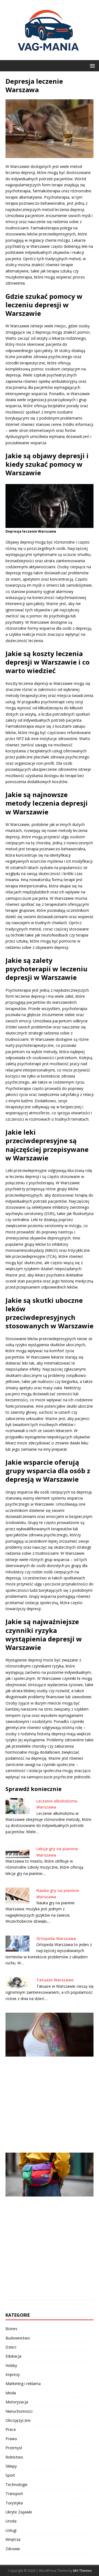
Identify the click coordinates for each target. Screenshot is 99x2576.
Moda (11, 2393)
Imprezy (13, 2374)
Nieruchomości (19, 2411)
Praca (11, 2429)
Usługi (11, 2530)
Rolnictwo (14, 2457)
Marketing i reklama (23, 2384)
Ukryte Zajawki (19, 2512)
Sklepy (11, 2466)
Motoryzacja (17, 2402)
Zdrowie (13, 2549)
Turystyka (14, 2503)
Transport (14, 2494)
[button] (91, 65)
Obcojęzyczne (18, 2420)
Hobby (11, 2365)
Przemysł (14, 2448)
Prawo (11, 2439)
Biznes (11, 2329)
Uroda (11, 2521)
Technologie (16, 2484)
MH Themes (82, 2571)
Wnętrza (13, 2539)
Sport (10, 2475)
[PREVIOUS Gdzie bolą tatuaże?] (50, 2079)
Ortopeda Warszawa (56, 1938)
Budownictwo (18, 2338)
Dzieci (11, 2347)
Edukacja (13, 2356)
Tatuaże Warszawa (55, 1980)
